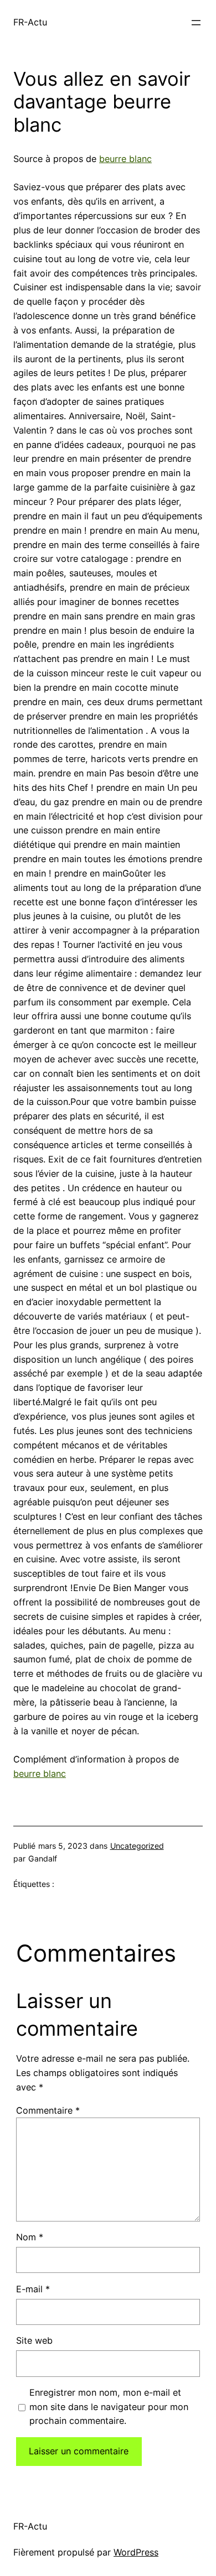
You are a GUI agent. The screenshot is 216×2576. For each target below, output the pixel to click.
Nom (30, 2237)
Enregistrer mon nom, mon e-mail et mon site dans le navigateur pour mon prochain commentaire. (109, 2407)
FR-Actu (30, 22)
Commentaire (48, 2110)
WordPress (136, 2552)
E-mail (33, 2289)
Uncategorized (137, 1846)
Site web (34, 2340)
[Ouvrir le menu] (196, 23)
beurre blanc (125, 159)
